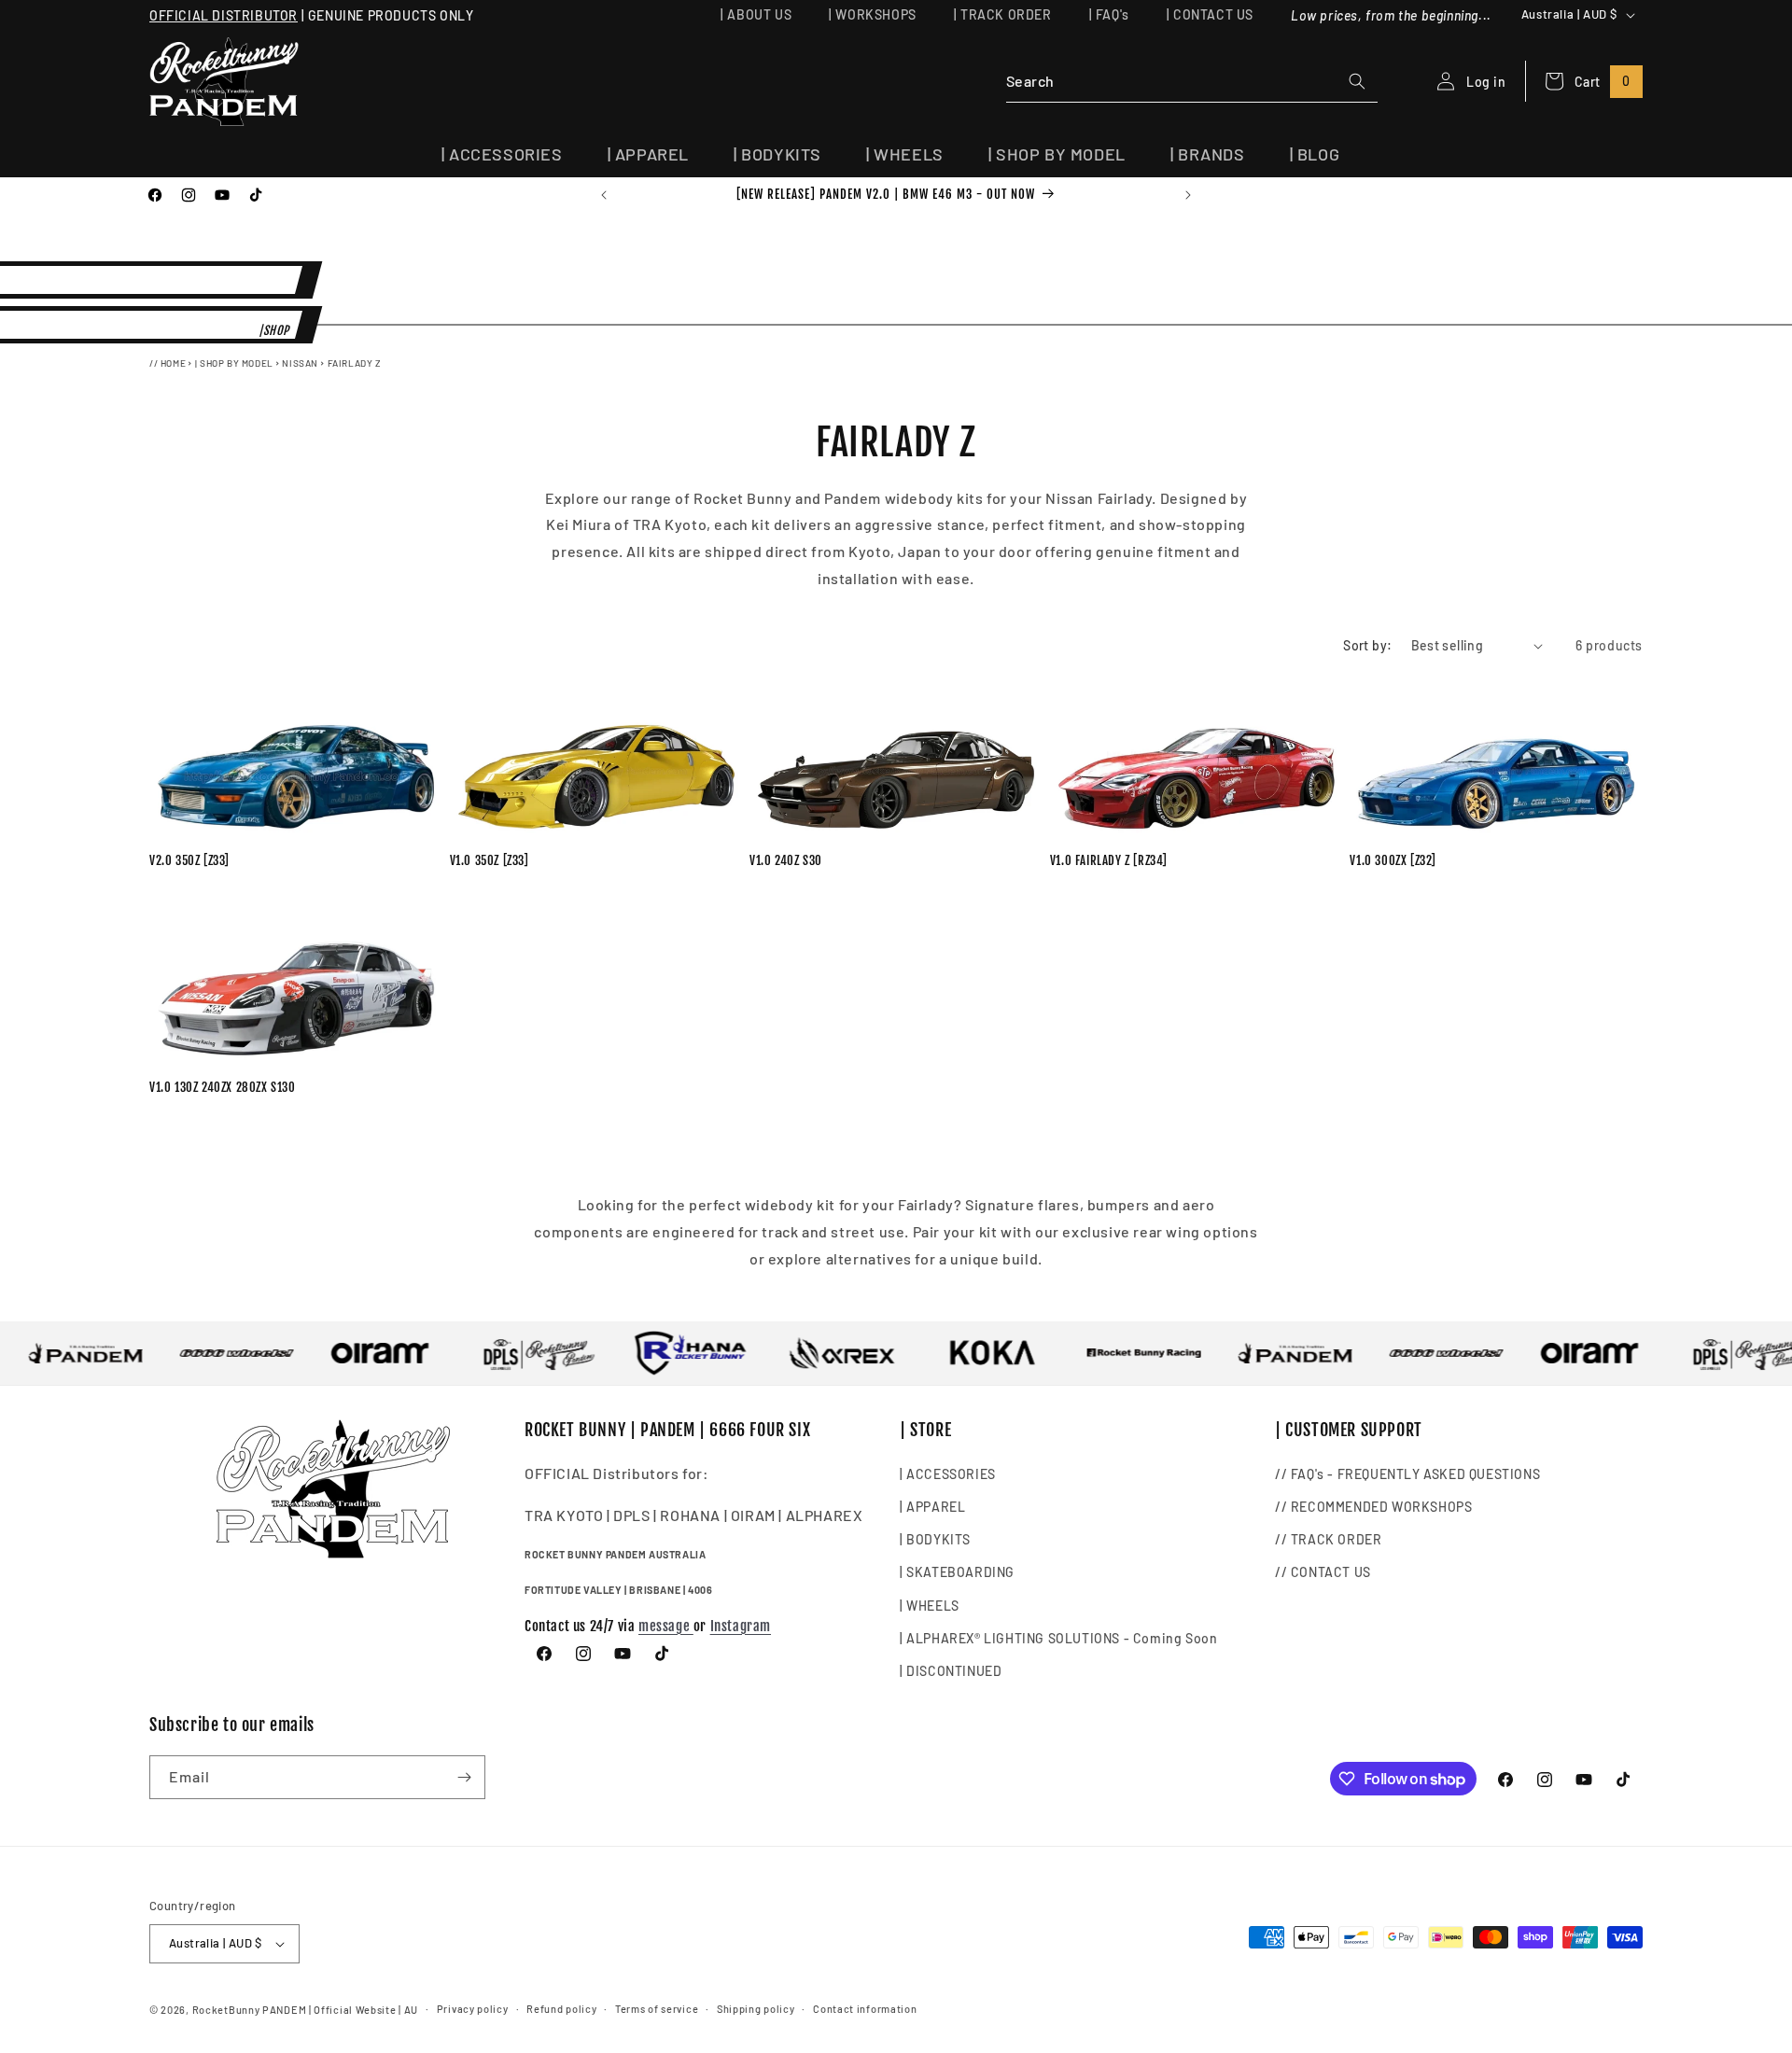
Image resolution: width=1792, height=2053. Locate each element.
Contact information (865, 2009)
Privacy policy (473, 2009)
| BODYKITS (935, 1538)
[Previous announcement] (604, 195)
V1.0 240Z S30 (786, 860)
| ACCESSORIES (948, 1473)
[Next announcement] (1188, 195)
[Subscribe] (464, 1777)
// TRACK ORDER (1328, 1538)
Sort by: (1367, 645)
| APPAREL (932, 1506)
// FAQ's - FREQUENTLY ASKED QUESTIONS (1407, 1473)
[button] (502, 154)
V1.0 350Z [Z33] (490, 860)
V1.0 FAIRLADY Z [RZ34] (1109, 860)
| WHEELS (930, 1605)
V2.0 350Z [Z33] (189, 860)
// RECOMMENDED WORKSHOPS (1373, 1506)
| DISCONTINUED (951, 1670)
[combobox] (1192, 82)
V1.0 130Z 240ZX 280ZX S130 (223, 1087)
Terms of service (657, 2009)
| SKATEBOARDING (957, 1572)
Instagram (741, 1625)
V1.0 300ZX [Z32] (1393, 860)
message (666, 1625)
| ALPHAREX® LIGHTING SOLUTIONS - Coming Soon (1058, 1637)
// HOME (168, 363)
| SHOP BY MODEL (234, 363)
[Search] (1357, 81)
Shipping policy (756, 2009)
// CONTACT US (1323, 1572)
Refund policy (561, 2009)
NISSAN (300, 363)
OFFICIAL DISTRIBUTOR (224, 15)
